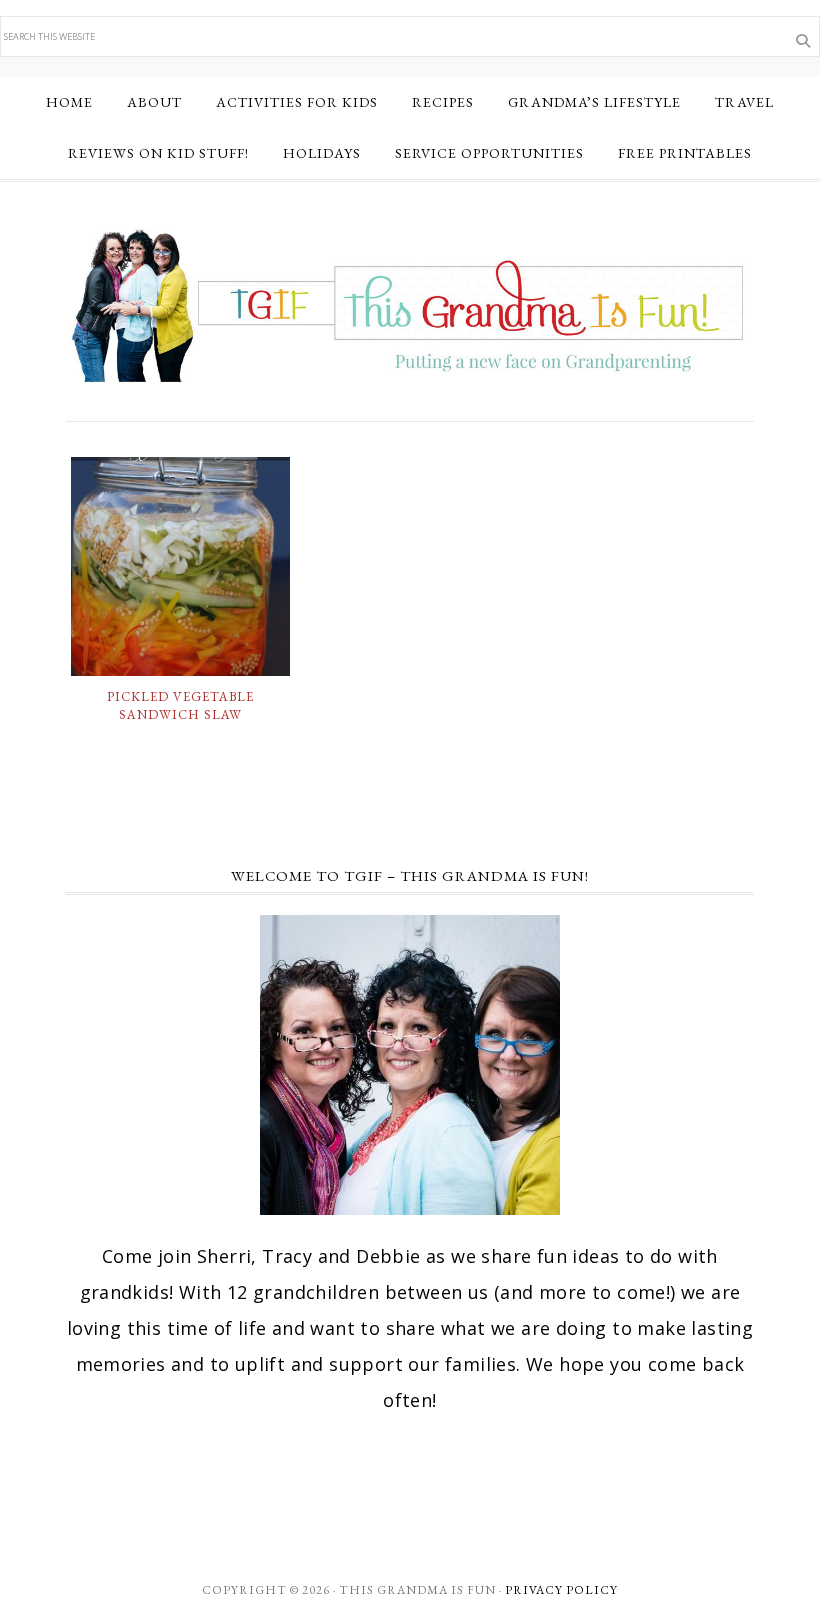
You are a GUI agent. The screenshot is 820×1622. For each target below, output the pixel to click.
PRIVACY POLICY (561, 1590)
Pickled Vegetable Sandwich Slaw (180, 705)
